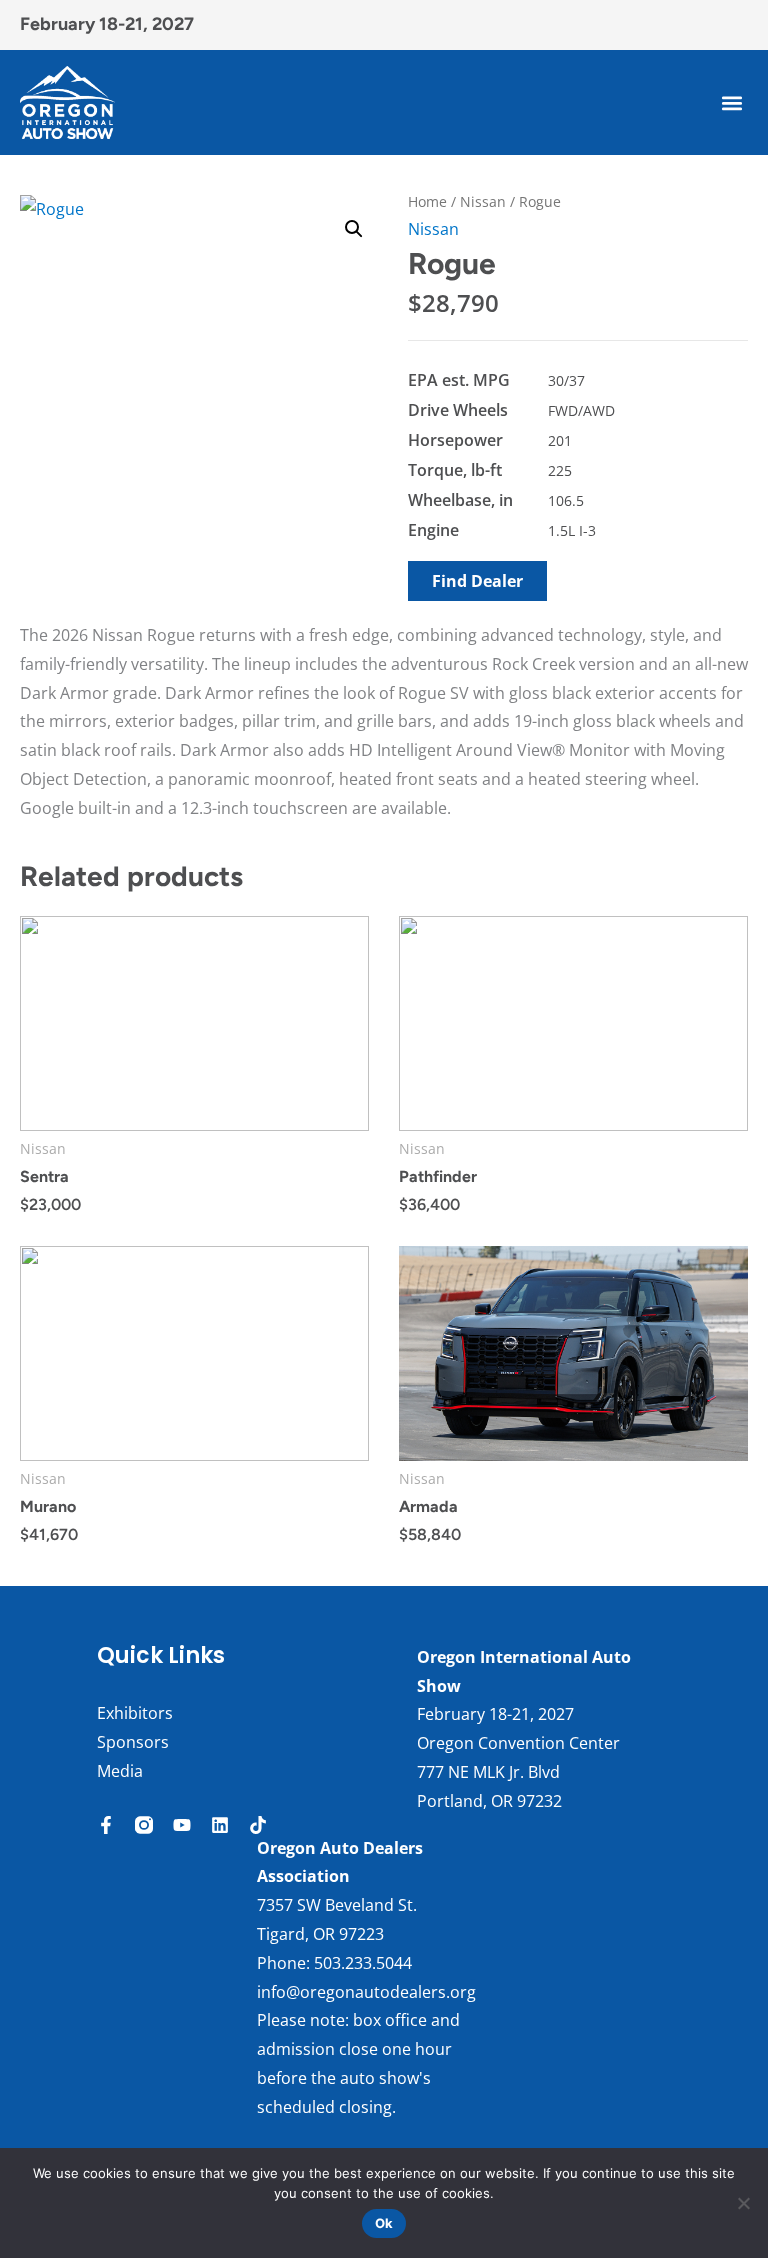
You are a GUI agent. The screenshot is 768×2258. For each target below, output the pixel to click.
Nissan (483, 201)
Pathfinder (438, 1176)
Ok (384, 2223)
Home (427, 201)
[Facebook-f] (106, 1825)
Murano (48, 1506)
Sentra (44, 1176)
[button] (731, 102)
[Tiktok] (258, 1825)
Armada (428, 1506)
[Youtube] (182, 1825)
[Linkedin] (220, 1825)
